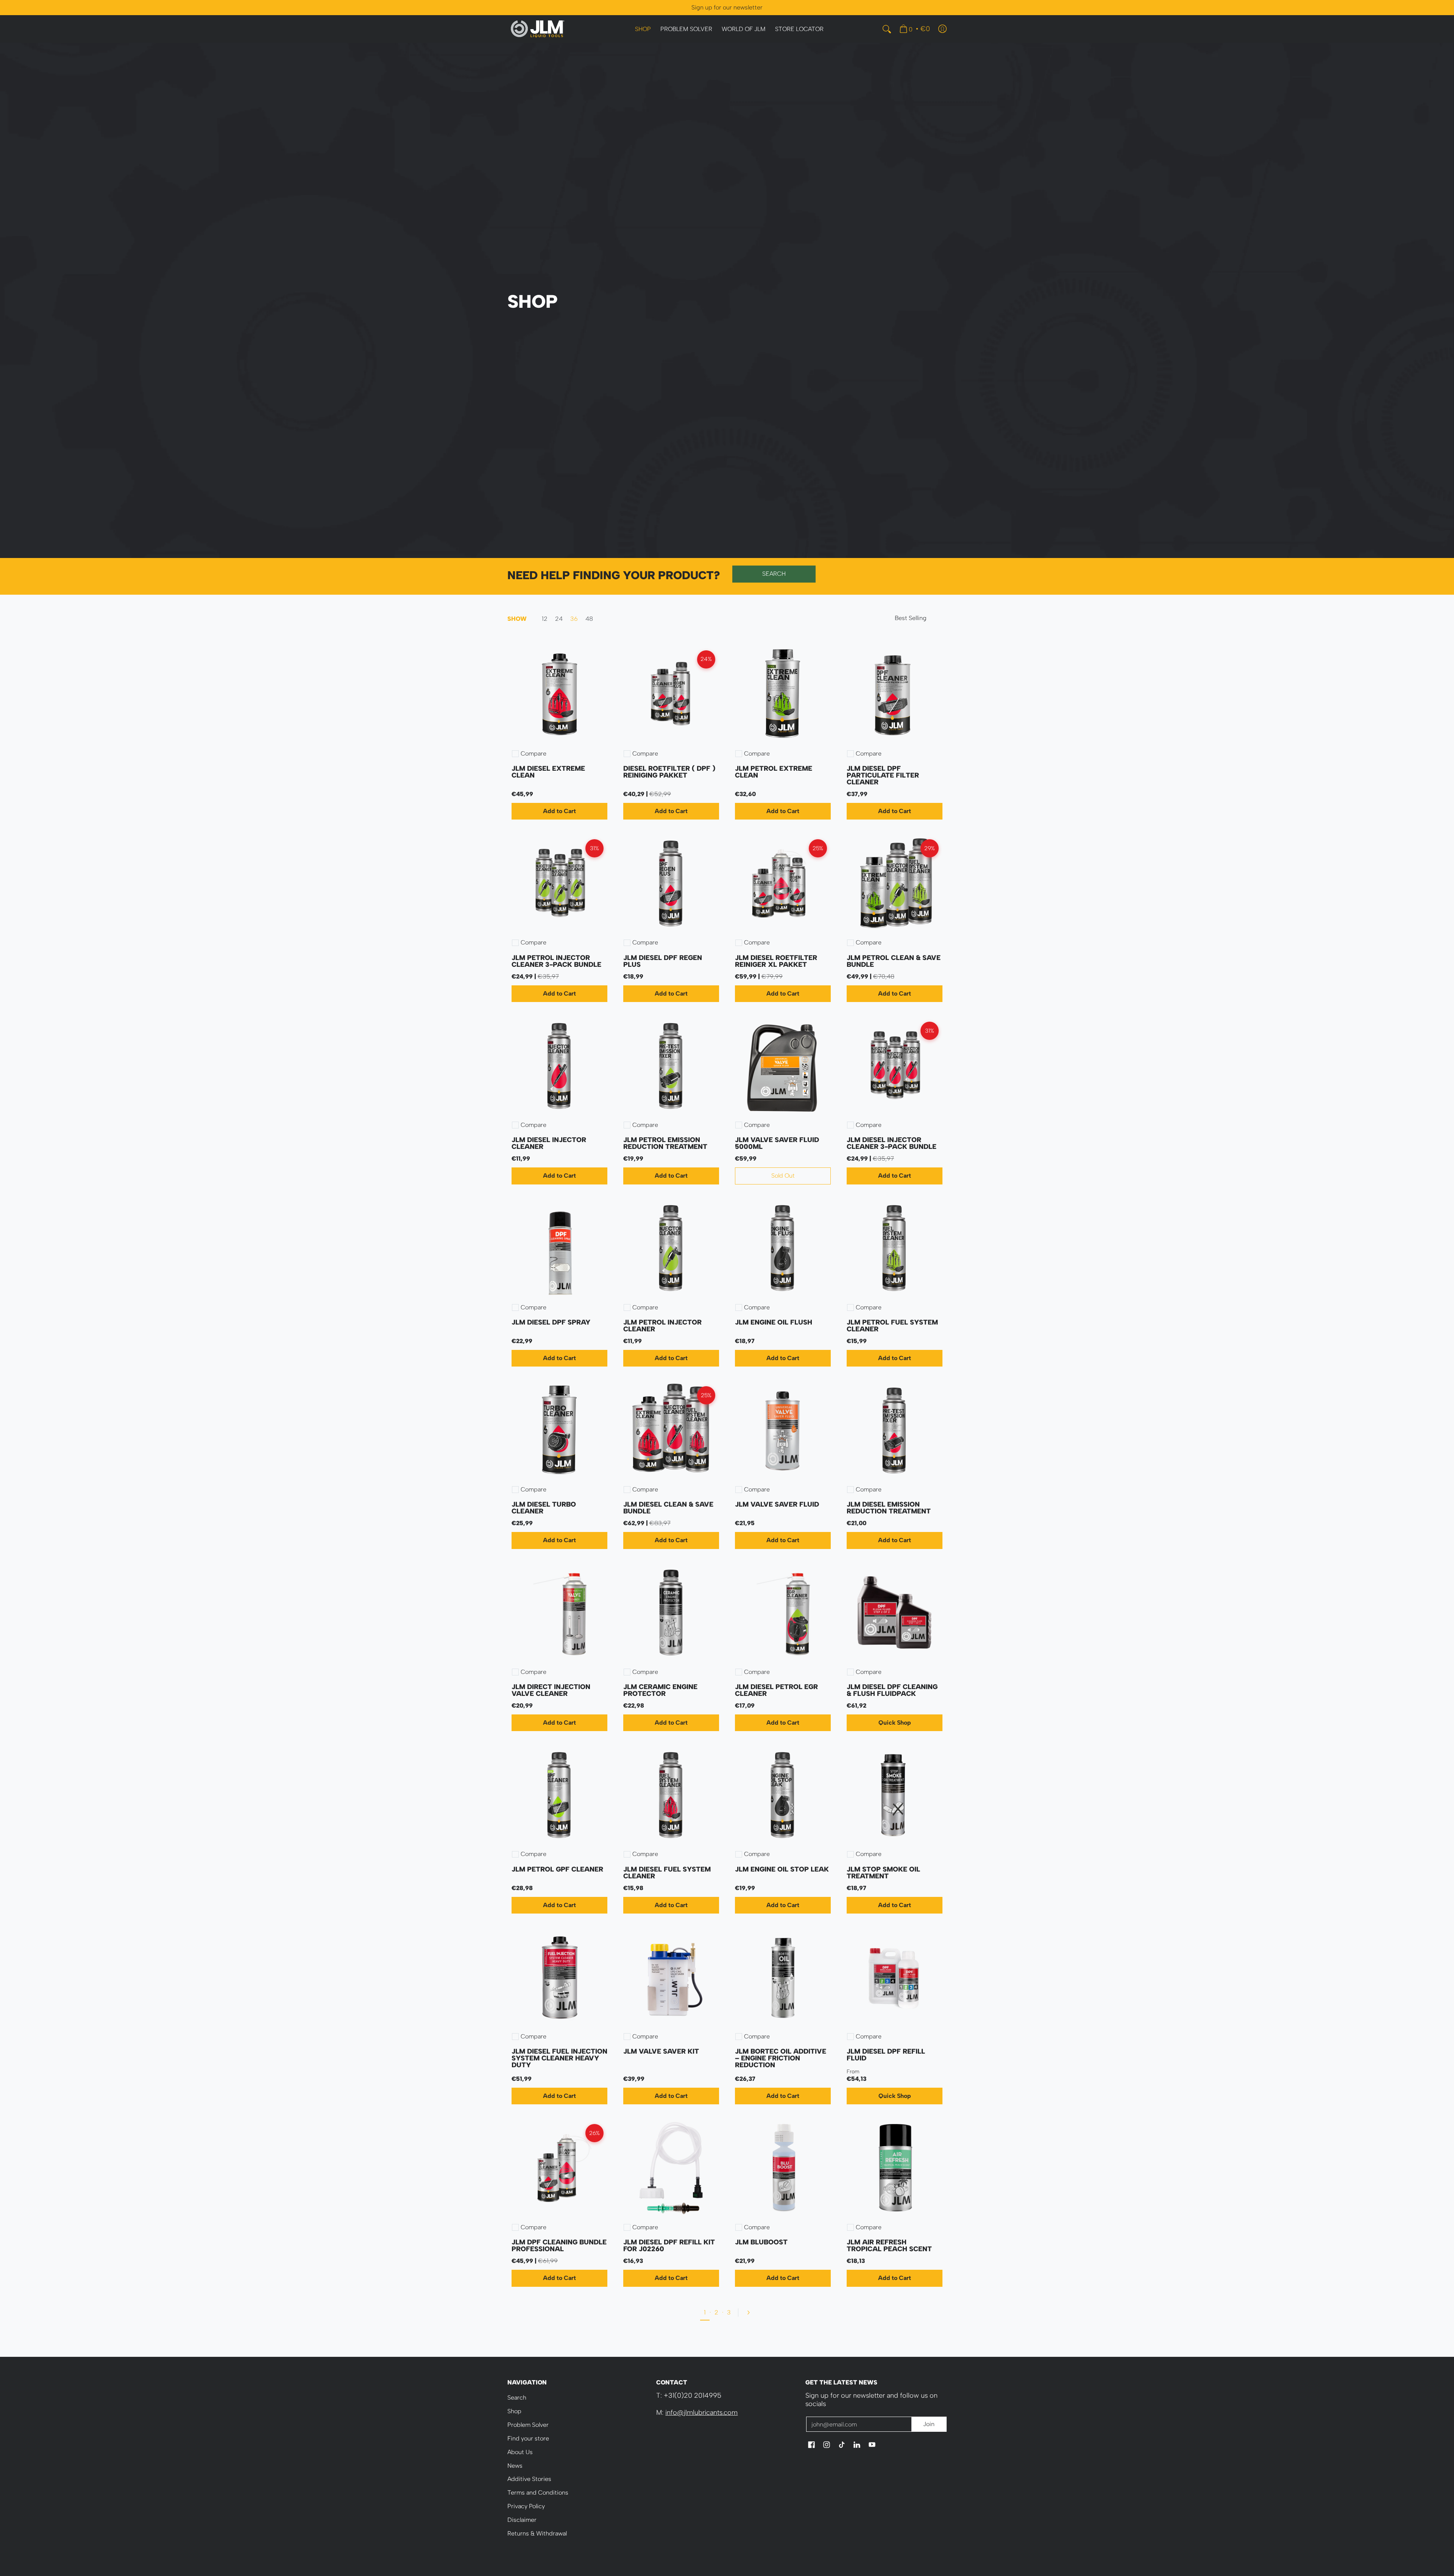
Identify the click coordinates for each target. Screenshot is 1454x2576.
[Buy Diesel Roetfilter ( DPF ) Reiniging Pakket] (671, 694)
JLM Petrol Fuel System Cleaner (892, 1326)
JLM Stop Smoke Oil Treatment (883, 1873)
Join (929, 2424)
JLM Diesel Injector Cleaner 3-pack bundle (892, 1143)
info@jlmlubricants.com (701, 2412)
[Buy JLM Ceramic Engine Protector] (671, 1613)
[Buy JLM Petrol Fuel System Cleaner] (895, 1248)
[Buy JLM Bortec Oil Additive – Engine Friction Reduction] (783, 1977)
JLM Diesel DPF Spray (551, 1322)
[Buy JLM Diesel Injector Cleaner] (559, 1066)
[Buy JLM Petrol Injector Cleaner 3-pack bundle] (559, 883)
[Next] (748, 2313)
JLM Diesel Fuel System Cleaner (667, 1873)
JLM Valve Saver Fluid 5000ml (777, 1143)
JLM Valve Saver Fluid (777, 1504)
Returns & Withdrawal (537, 2533)
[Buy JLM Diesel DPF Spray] (559, 1248)
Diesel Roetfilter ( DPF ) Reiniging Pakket (669, 772)
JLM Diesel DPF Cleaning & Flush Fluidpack (892, 1690)
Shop (514, 2411)
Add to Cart (559, 811)
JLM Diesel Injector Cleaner (549, 1143)
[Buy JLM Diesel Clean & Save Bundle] (671, 1430)
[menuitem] (643, 29)
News (515, 2466)
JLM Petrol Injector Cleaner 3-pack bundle (556, 961)
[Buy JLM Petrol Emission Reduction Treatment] (671, 1066)
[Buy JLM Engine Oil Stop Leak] (783, 1795)
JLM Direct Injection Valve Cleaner (551, 1690)
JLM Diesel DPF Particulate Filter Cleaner (883, 775)
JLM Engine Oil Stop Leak (782, 1869)
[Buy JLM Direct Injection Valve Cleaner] (559, 1613)
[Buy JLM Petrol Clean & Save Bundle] (895, 883)
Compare (534, 754)
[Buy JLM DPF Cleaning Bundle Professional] (559, 2168)
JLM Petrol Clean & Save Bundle (894, 961)
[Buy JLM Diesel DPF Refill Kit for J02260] (671, 2168)
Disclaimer (522, 2520)
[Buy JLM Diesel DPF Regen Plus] (671, 883)
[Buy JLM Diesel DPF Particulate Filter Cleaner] (895, 694)
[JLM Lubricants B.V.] (538, 29)
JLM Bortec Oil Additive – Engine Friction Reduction (781, 2058)
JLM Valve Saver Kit (661, 2051)
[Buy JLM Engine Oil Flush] (783, 1248)
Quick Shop (895, 1723)
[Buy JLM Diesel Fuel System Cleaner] (671, 1795)
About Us (520, 2452)
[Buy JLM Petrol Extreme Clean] (783, 694)
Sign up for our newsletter (727, 7)
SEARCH (774, 574)
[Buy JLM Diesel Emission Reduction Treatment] (895, 1430)
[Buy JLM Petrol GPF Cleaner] (559, 1795)
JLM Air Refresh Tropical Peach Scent (889, 2246)
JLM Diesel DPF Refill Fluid (886, 2055)
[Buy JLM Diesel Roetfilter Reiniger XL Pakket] (783, 883)
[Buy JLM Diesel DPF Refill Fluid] (895, 1977)
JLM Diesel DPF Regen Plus (663, 961)
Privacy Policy (526, 2506)
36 (574, 619)
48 (589, 619)
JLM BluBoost (761, 2242)
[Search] (887, 29)
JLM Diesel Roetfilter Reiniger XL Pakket (776, 961)
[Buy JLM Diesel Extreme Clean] (559, 694)
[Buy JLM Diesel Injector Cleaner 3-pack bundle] (895, 1066)
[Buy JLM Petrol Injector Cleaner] (671, 1248)
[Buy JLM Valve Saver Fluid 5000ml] (783, 1066)
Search (517, 2398)
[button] (811, 2445)
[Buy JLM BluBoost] (783, 2168)
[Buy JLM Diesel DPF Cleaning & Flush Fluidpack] (895, 1613)
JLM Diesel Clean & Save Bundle (668, 1508)
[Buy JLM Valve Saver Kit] (671, 1977)
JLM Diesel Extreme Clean (548, 772)
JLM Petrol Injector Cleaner (662, 1326)
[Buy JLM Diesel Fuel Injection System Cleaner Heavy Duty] (559, 1977)
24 (559, 619)
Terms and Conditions (538, 2493)
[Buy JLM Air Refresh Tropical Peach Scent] (895, 2168)
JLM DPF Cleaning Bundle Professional (559, 2246)
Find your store (528, 2438)
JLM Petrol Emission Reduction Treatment (665, 1143)
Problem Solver (528, 2425)
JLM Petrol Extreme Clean (774, 772)
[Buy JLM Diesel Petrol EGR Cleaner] (783, 1613)
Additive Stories (529, 2479)
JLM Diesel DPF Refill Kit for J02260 (669, 2246)
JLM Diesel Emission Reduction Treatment (889, 1508)
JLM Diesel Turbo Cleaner (544, 1508)
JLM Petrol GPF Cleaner (557, 1869)
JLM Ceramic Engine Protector (660, 1690)
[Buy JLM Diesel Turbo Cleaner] (559, 1430)
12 (545, 619)
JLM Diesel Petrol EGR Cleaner (776, 1690)
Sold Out (783, 1176)
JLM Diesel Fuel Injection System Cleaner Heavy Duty (559, 2058)
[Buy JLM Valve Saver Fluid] (783, 1430)
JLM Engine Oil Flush (774, 1322)
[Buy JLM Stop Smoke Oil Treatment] (895, 1795)
